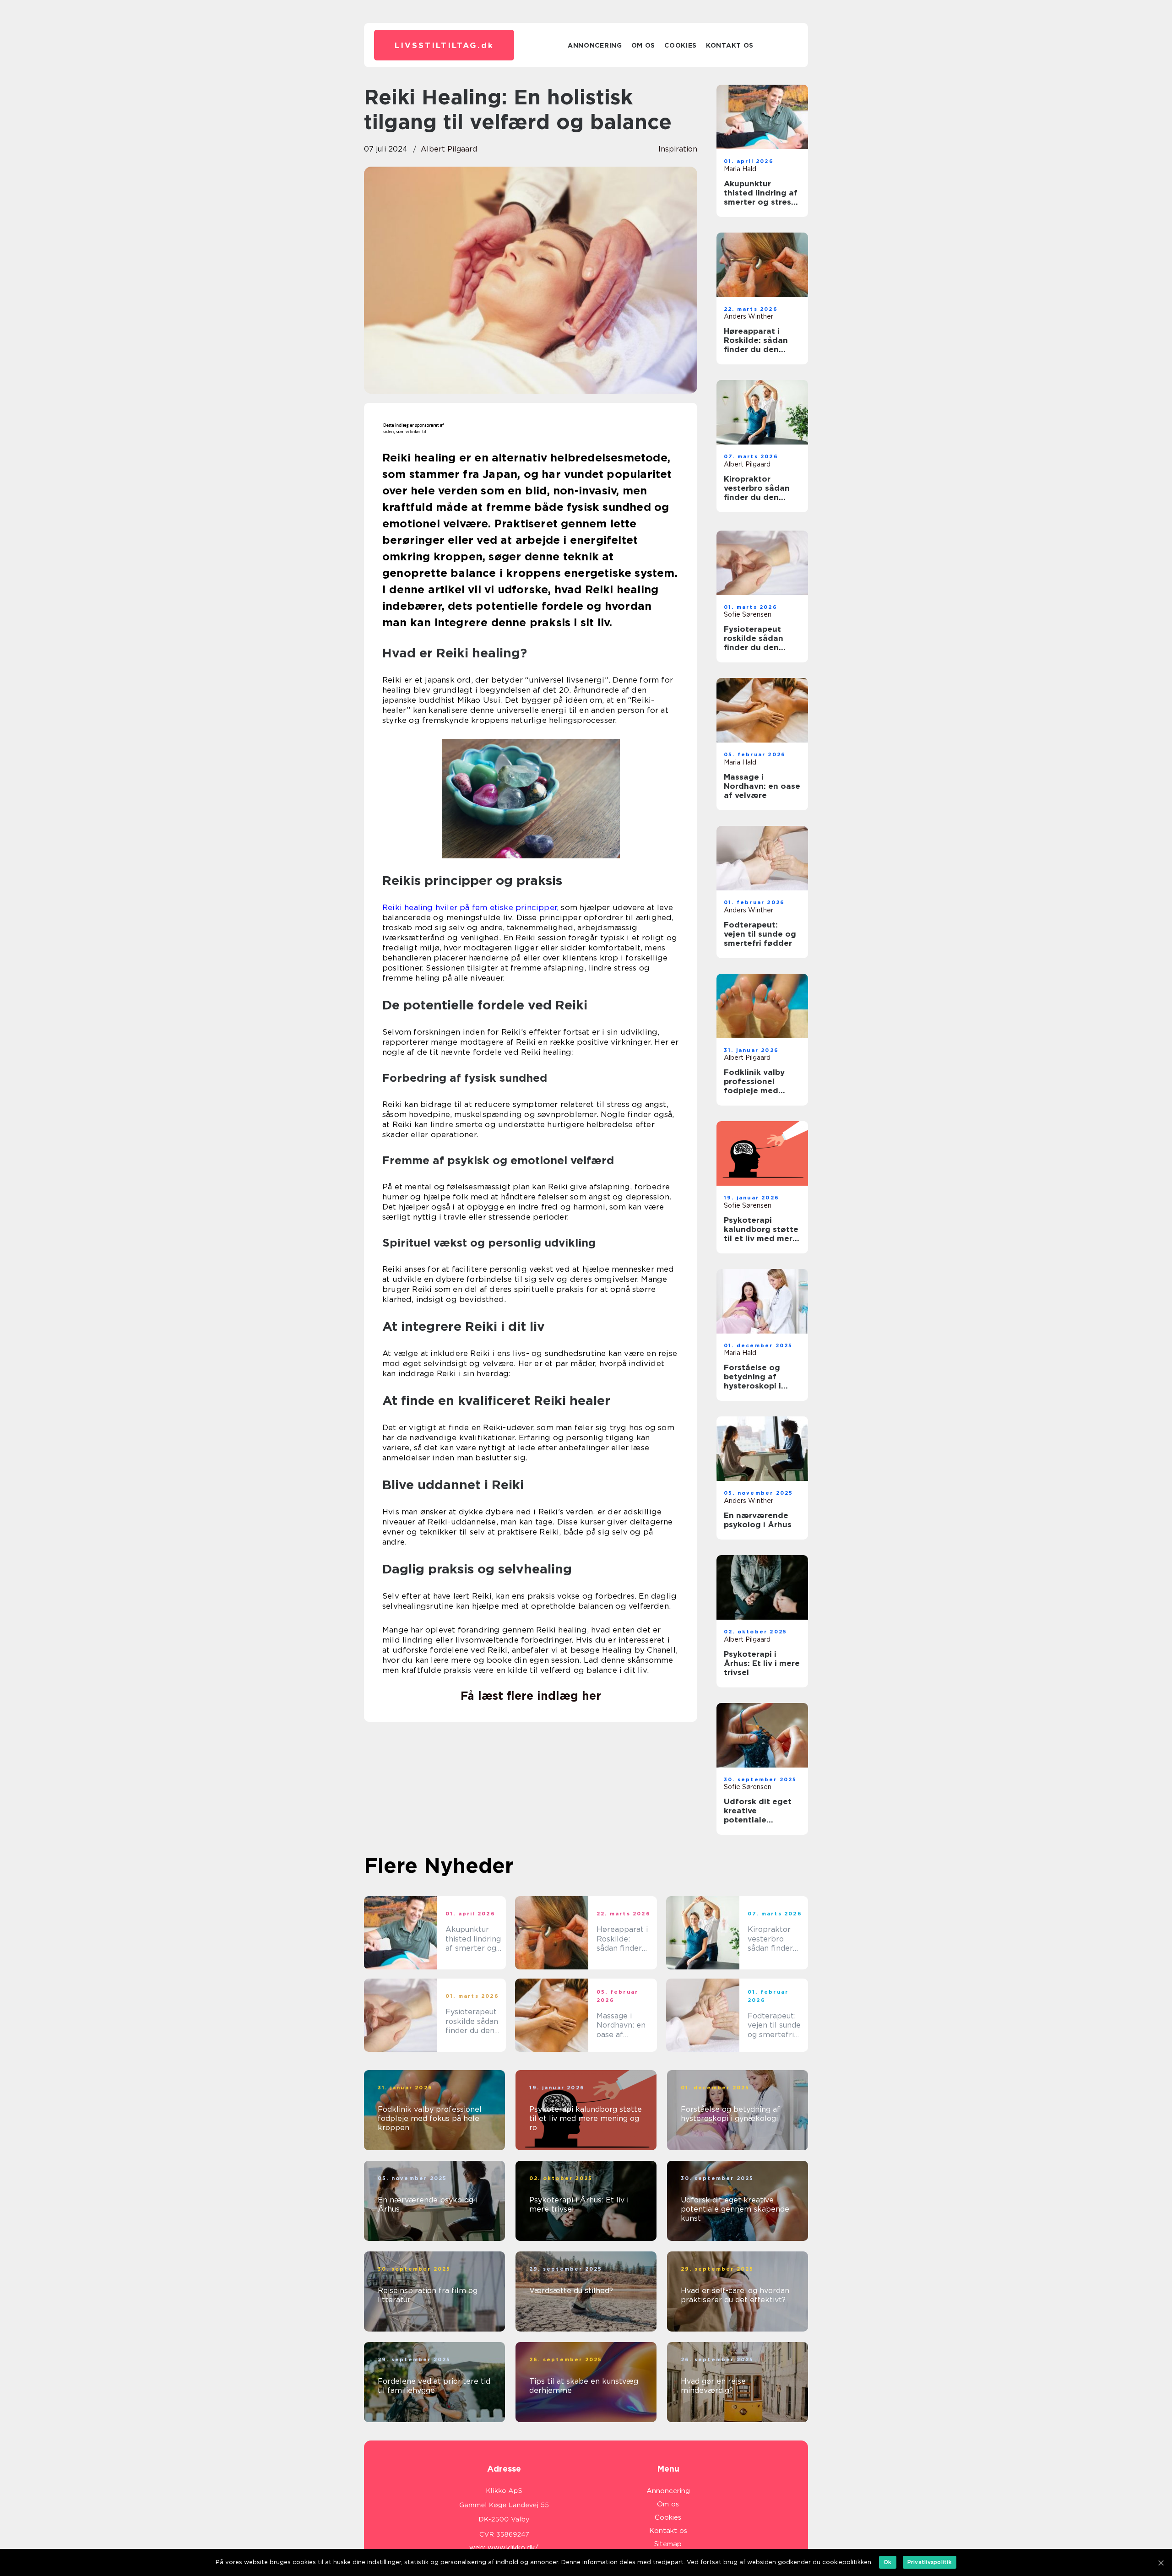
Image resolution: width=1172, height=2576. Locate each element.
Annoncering (595, 45)
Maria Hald (740, 169)
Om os (643, 45)
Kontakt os (730, 45)
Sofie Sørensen (748, 614)
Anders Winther (749, 316)
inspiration (678, 149)
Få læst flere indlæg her (531, 1696)
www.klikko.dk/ (513, 2548)
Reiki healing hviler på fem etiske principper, (470, 907)
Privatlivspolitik (930, 2562)
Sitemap (668, 2544)
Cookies (681, 45)
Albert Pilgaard (449, 149)
